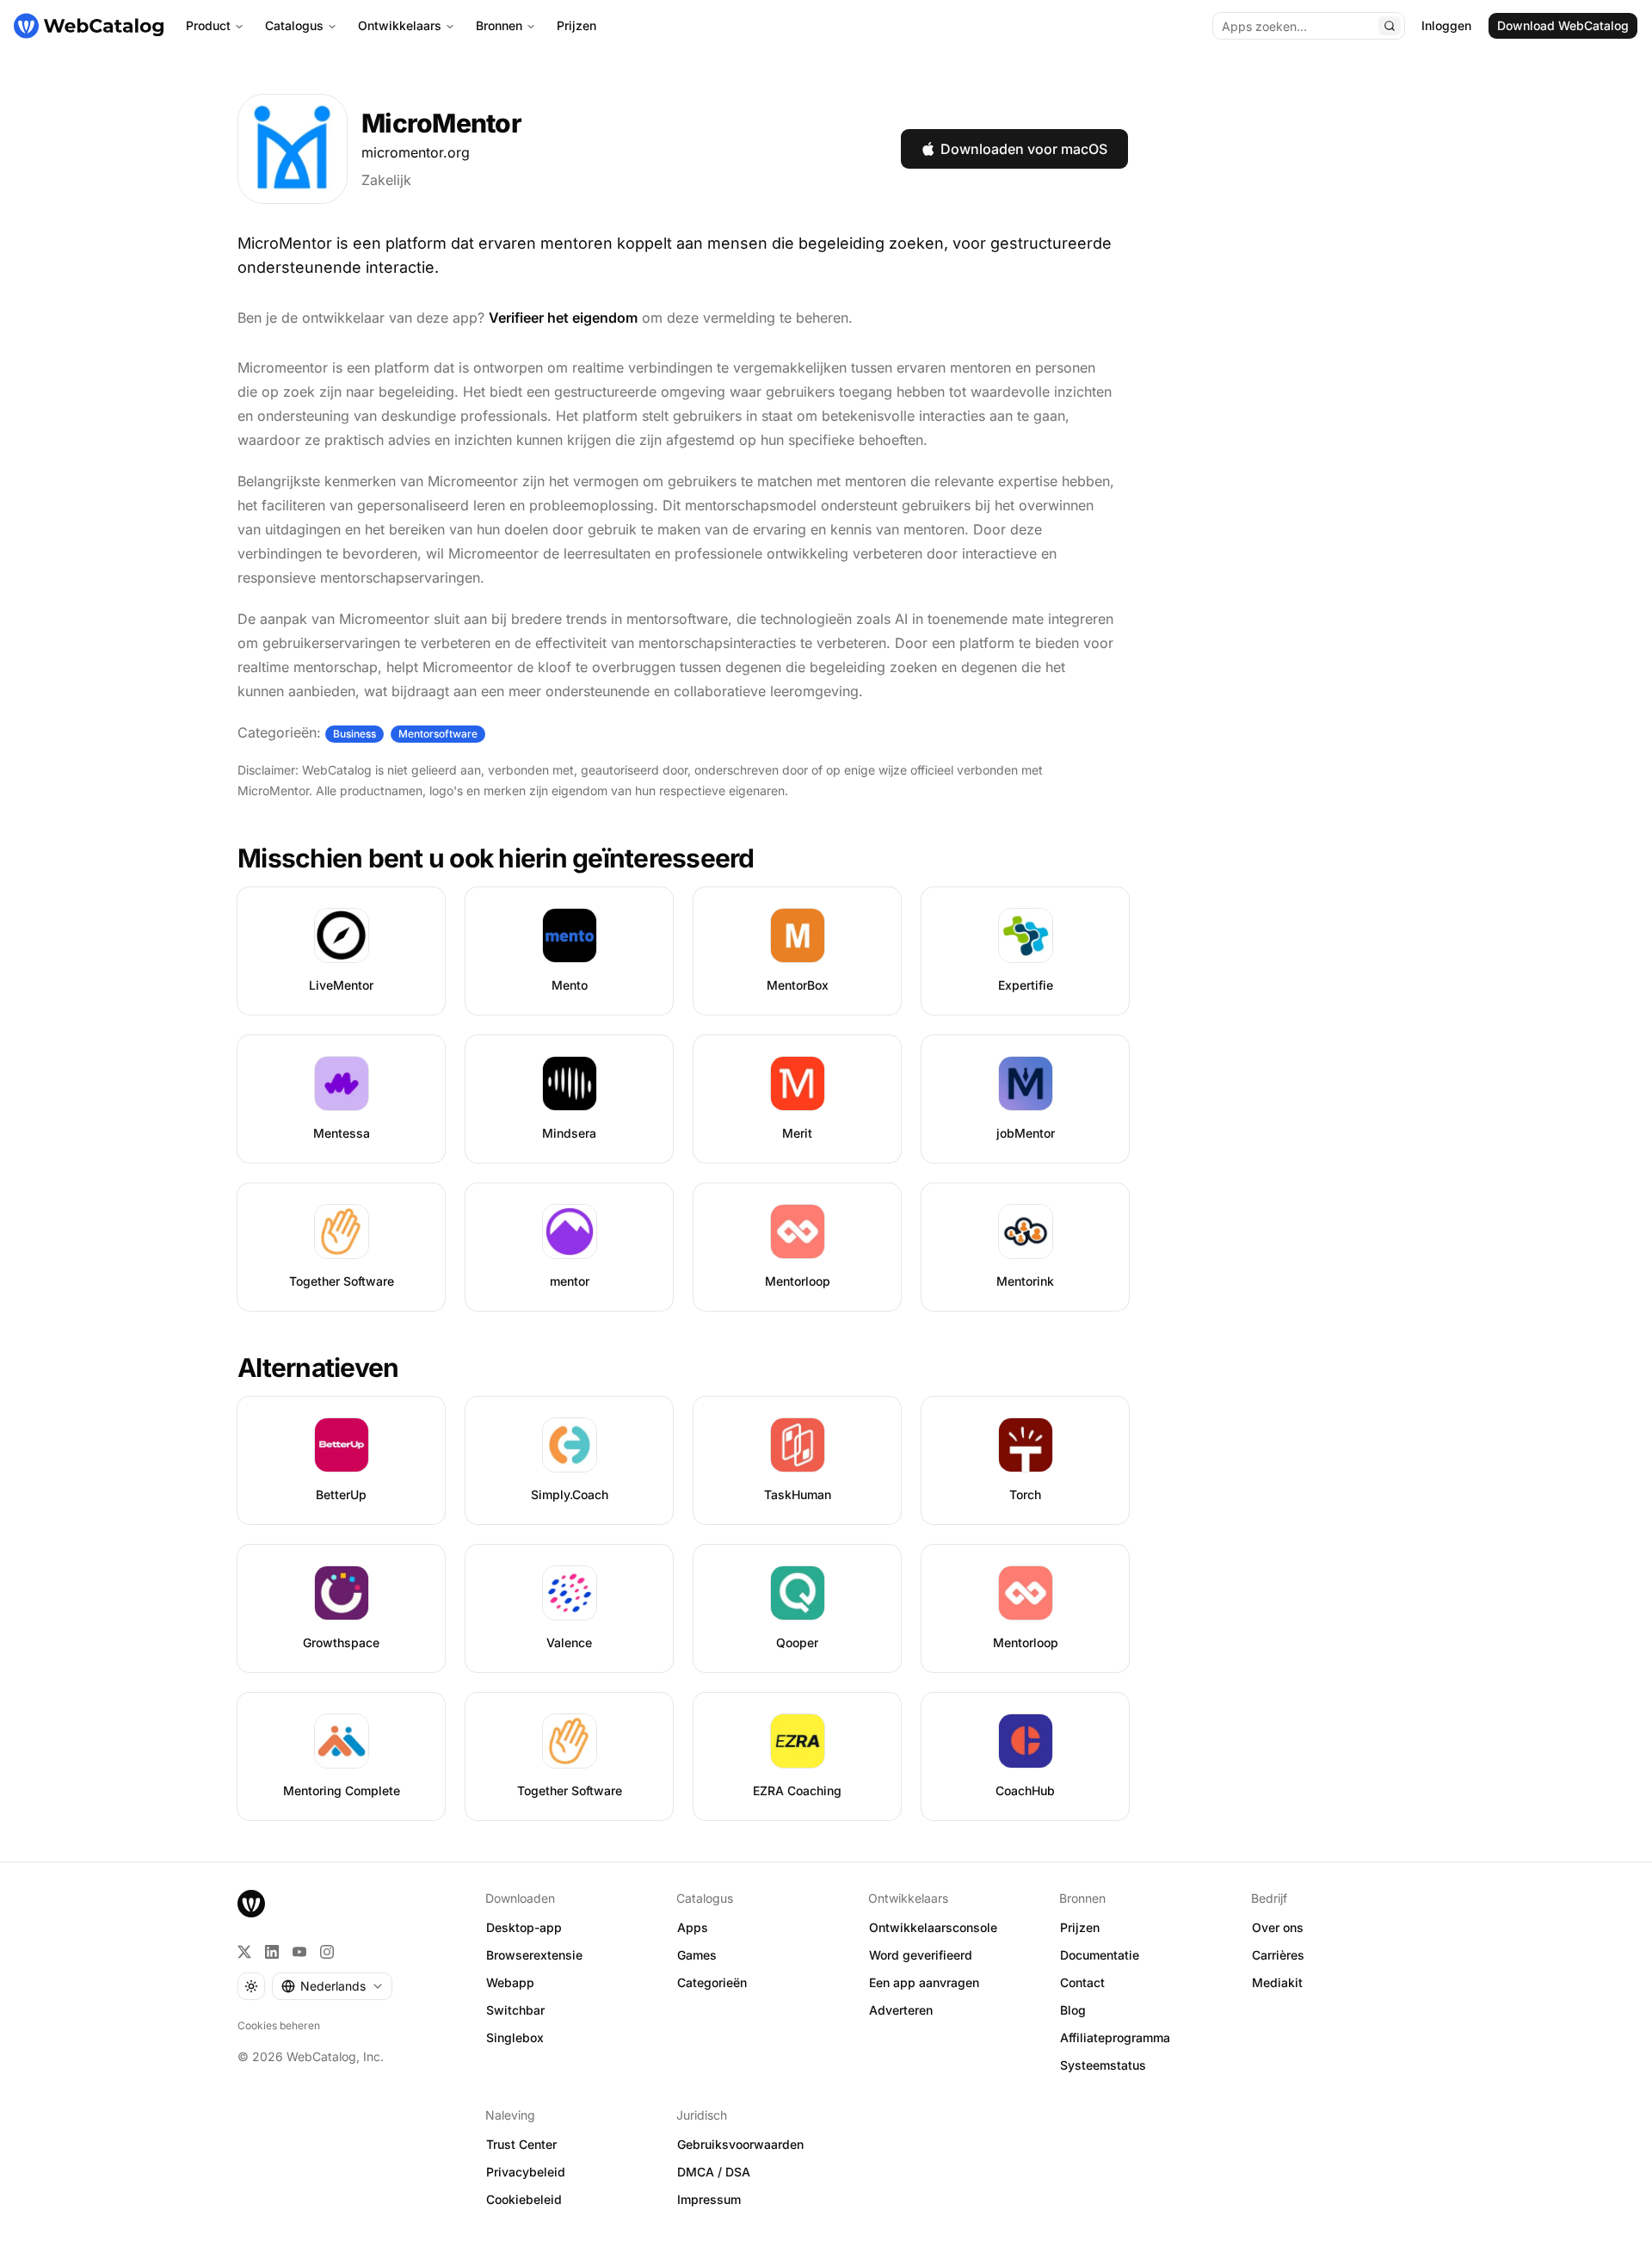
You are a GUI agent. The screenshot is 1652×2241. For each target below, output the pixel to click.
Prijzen (576, 25)
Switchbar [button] (515, 2010)
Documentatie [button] (1100, 1955)
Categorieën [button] (712, 1982)
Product (208, 25)
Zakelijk (386, 180)
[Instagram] (327, 1952)
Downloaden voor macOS (1024, 149)
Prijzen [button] (1080, 1927)
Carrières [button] (1278, 1955)
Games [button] (697, 1955)
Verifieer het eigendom (563, 318)
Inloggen (1446, 25)
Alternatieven (318, 1367)
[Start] (89, 26)
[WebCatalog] (251, 1904)
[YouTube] (299, 1952)
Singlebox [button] (515, 2037)
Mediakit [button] (1277, 1982)
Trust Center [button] (521, 2144)
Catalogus (294, 25)
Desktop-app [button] (524, 1927)
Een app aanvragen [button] (924, 1982)
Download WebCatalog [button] (1563, 25)
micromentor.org (416, 152)
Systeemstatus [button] (1103, 2065)
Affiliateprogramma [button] (1115, 2037)
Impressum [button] (709, 2199)
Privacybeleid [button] (526, 2172)
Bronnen (499, 25)
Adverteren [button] (901, 2010)
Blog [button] (1073, 2010)
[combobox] (332, 1986)
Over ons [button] (1278, 1927)
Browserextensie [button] (534, 1955)
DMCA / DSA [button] (714, 2172)
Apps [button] (693, 1927)
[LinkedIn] (272, 1952)
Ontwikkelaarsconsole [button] (933, 1927)
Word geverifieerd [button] (921, 1955)
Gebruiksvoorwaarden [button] (740, 2144)
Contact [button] (1082, 1982)
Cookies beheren (279, 2025)
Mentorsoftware (438, 734)
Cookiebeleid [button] (524, 2199)
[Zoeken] (1390, 26)
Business (354, 734)
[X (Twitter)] (244, 1952)
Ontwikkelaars (400, 25)
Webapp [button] (510, 1982)
